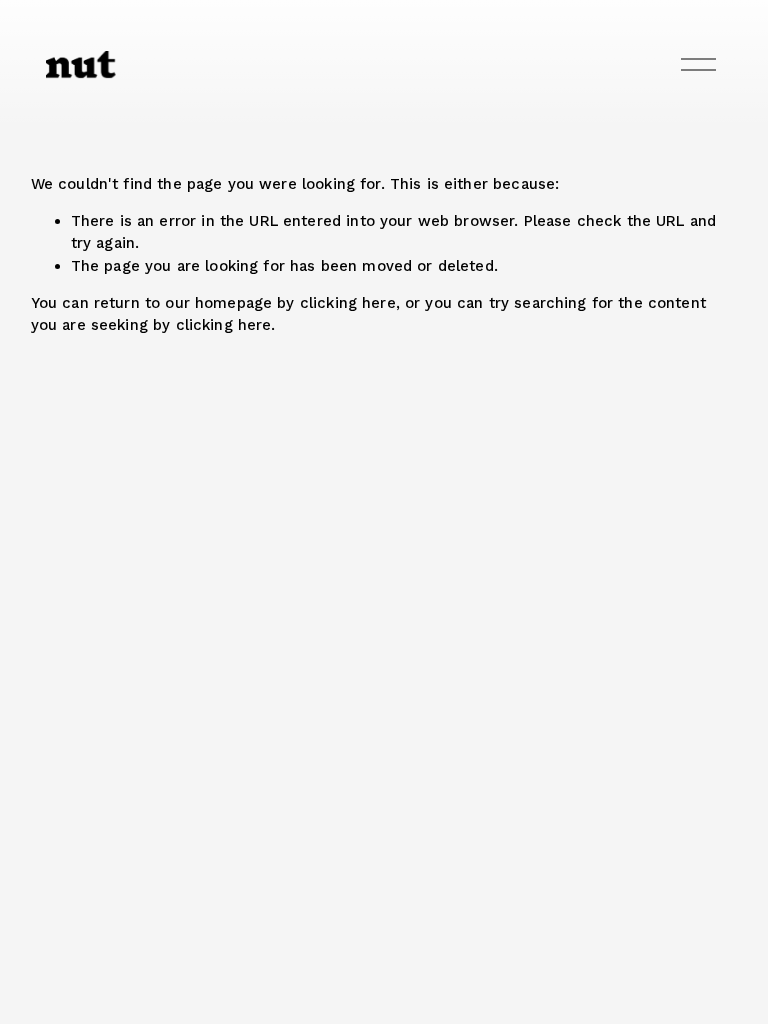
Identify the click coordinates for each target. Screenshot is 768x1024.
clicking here (348, 303)
